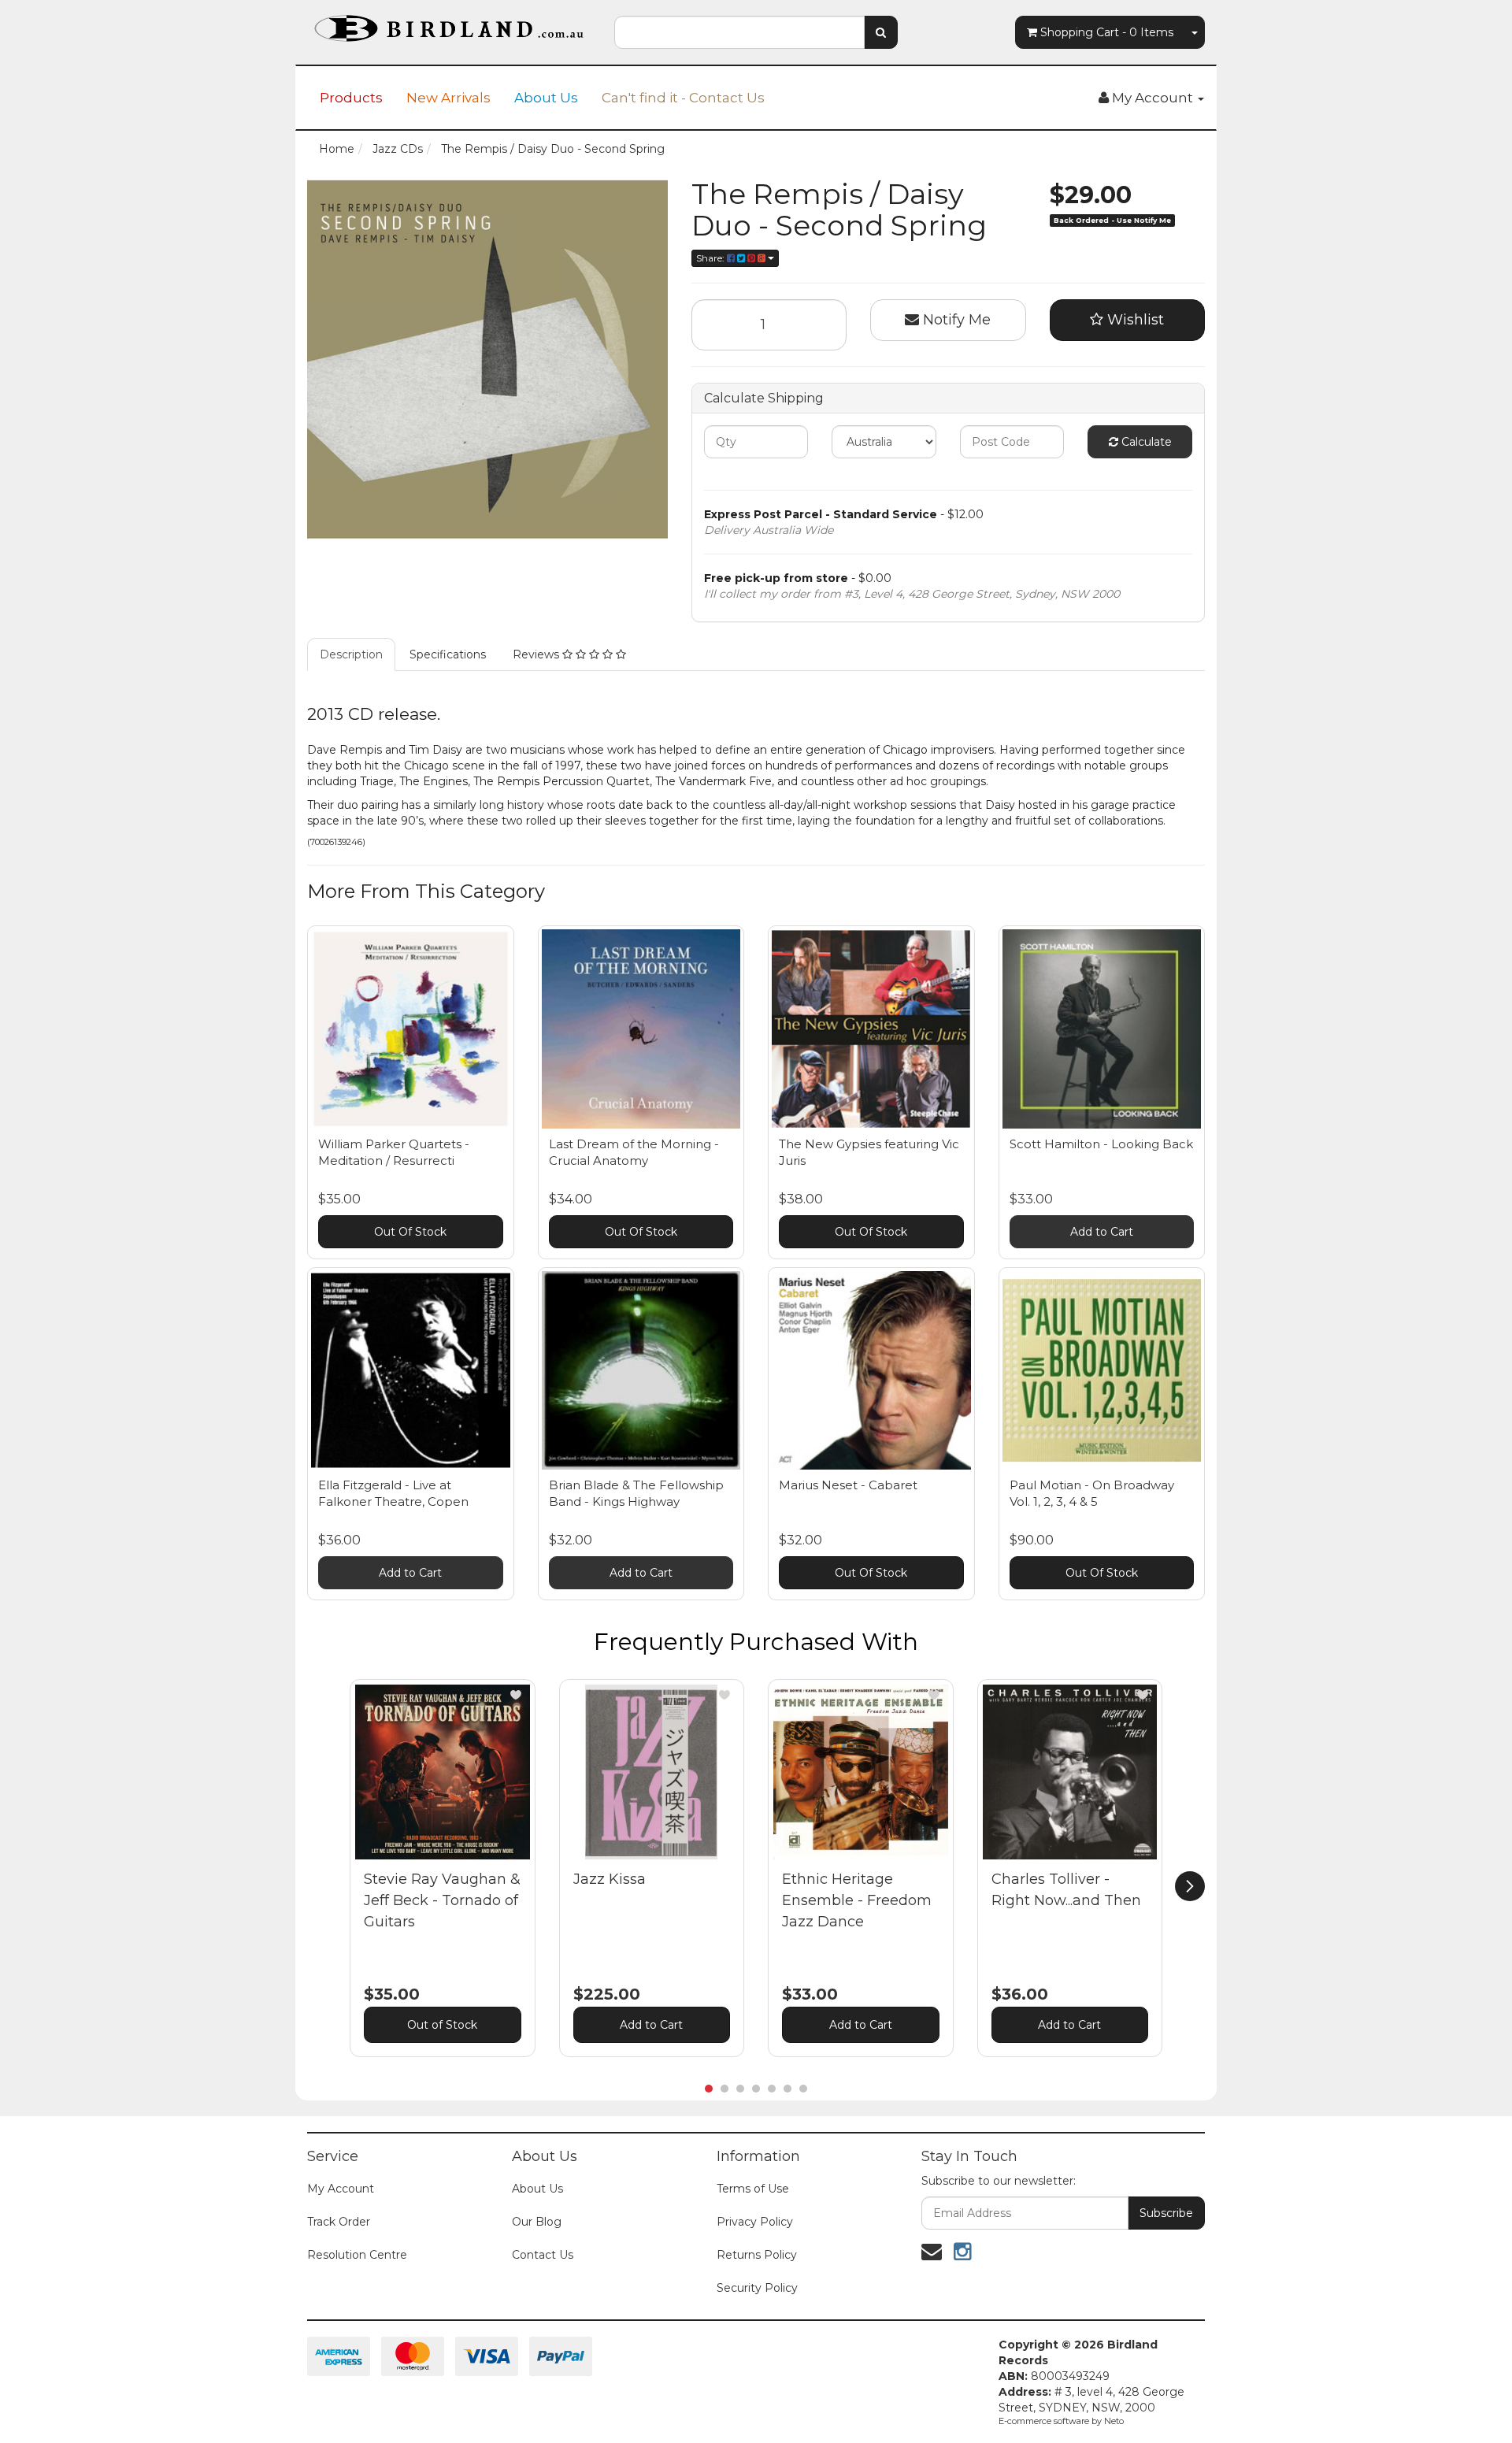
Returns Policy (757, 2255)
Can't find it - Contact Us (683, 98)
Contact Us (543, 2255)
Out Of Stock (410, 1232)
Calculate (1145, 442)
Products (351, 98)
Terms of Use (753, 2189)
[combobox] (739, 32)
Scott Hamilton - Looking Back (1101, 1144)
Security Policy (757, 2288)
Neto (1114, 2421)
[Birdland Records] (449, 24)
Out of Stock (442, 2025)
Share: (712, 258)
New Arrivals (448, 98)
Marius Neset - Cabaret (848, 1485)
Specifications (448, 654)
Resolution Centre (357, 2255)
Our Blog (537, 2222)
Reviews (537, 654)
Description (351, 654)
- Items (1107, 32)
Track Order (339, 2222)
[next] (1190, 1886)
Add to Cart (1102, 1232)
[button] (516, 1695)
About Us (546, 98)
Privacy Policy (755, 2222)
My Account (341, 2189)
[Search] (881, 32)
